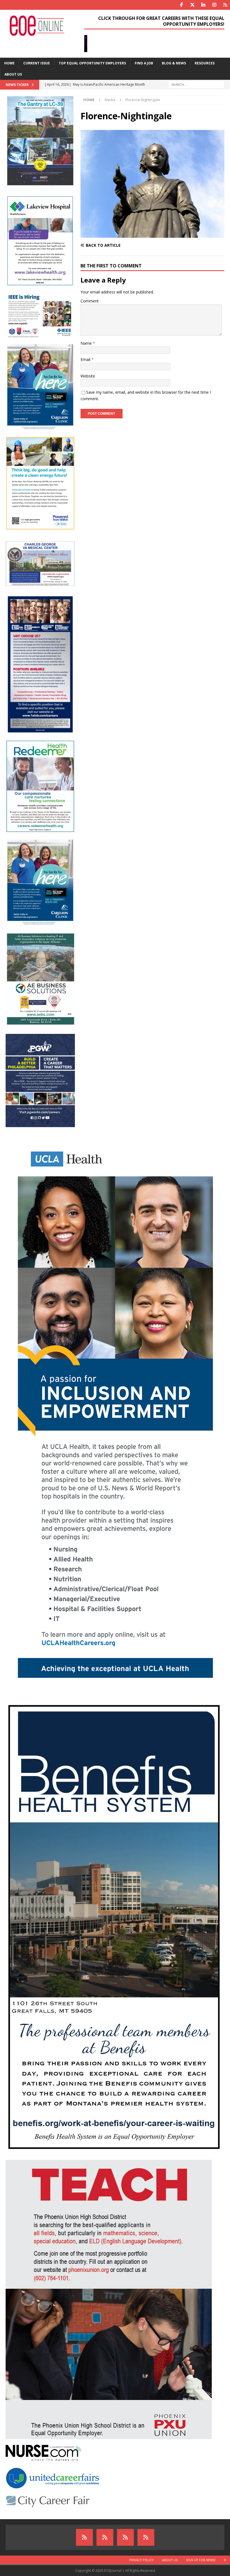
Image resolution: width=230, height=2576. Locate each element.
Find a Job (144, 63)
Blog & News (174, 63)
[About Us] (105, 2537)
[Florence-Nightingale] (152, 235)
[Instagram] (214, 5)
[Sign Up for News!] (125, 2537)
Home (9, 63)
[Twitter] (192, 5)
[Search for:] (196, 84)
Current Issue (37, 63)
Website (88, 376)
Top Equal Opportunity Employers (92, 63)
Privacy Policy (142, 2560)
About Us (13, 74)
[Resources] (225, 5)
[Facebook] (181, 5)
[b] (146, 2537)
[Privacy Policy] (84, 2537)
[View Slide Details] (154, 44)
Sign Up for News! (201, 2560)
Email (86, 359)
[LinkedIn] (203, 5)
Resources (205, 63)
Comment (90, 301)
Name (87, 343)
